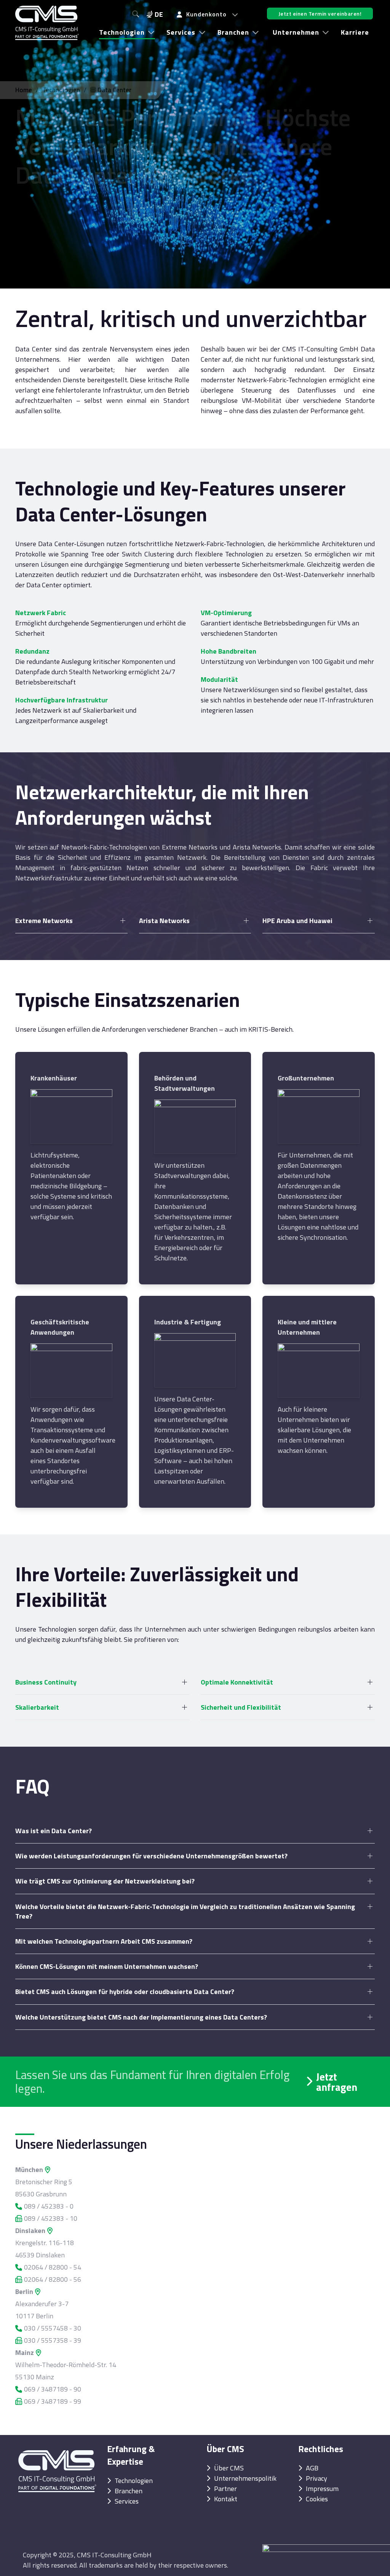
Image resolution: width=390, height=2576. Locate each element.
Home (24, 90)
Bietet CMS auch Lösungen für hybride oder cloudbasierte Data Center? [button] (125, 1992)
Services (127, 2501)
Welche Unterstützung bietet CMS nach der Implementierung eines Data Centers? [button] (141, 2017)
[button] (208, 14)
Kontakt (226, 2499)
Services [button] (181, 32)
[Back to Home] (47, 23)
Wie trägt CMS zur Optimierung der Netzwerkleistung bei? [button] (105, 1881)
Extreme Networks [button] (44, 921)
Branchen (129, 2491)
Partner (225, 2489)
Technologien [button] (122, 32)
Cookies (317, 2499)
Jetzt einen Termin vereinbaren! (320, 14)
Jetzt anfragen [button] (337, 2082)
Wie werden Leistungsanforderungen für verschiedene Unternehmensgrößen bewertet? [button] (151, 1856)
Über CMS (229, 2468)
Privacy (316, 2478)
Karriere (355, 32)
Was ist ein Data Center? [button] (54, 1831)
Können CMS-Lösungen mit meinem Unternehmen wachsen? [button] (107, 1966)
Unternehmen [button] (296, 32)
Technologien (61, 90)
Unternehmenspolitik (245, 2478)
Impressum (322, 2489)
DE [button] (159, 14)
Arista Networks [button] (164, 921)
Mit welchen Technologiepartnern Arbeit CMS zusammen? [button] (104, 1941)
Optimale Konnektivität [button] (237, 1682)
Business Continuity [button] (46, 1682)
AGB (312, 2468)
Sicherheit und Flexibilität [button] (241, 1707)
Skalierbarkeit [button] (37, 1707)
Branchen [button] (233, 32)
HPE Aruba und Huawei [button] (297, 921)
